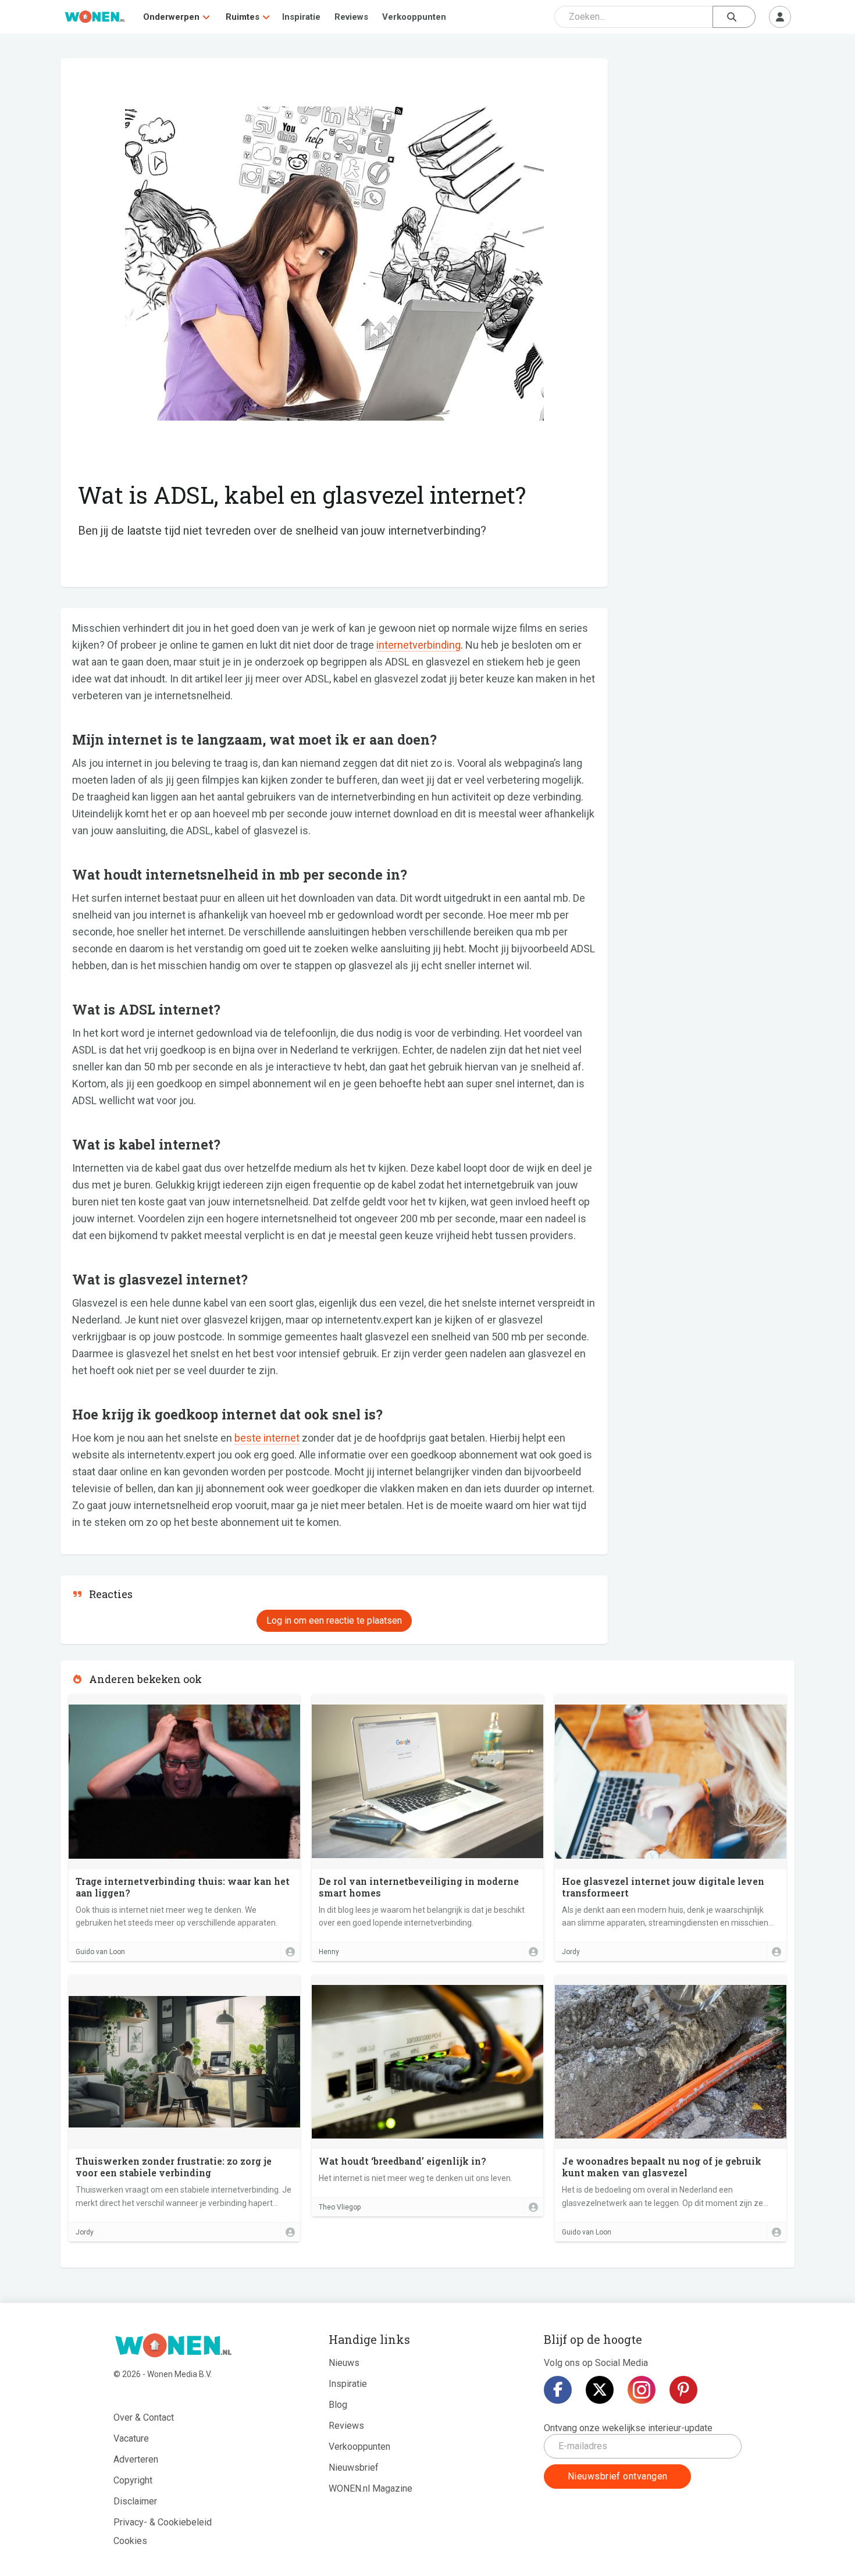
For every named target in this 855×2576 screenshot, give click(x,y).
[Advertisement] (707, 143)
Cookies (130, 2541)
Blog (338, 2405)
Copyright (133, 2480)
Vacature (131, 2438)
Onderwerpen (171, 17)
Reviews (351, 17)
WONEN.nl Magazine (370, 2488)
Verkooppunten (414, 17)
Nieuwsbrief (354, 2468)
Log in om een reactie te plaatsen (334, 1620)
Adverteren (136, 2459)
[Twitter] (600, 2390)
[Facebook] (558, 2390)
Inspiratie (301, 17)
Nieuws (344, 2363)
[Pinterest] (683, 2390)
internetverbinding (418, 645)
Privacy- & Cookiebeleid (163, 2522)
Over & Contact (144, 2417)
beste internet (267, 1438)
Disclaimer (135, 2501)
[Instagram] (642, 2390)
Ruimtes (243, 17)
